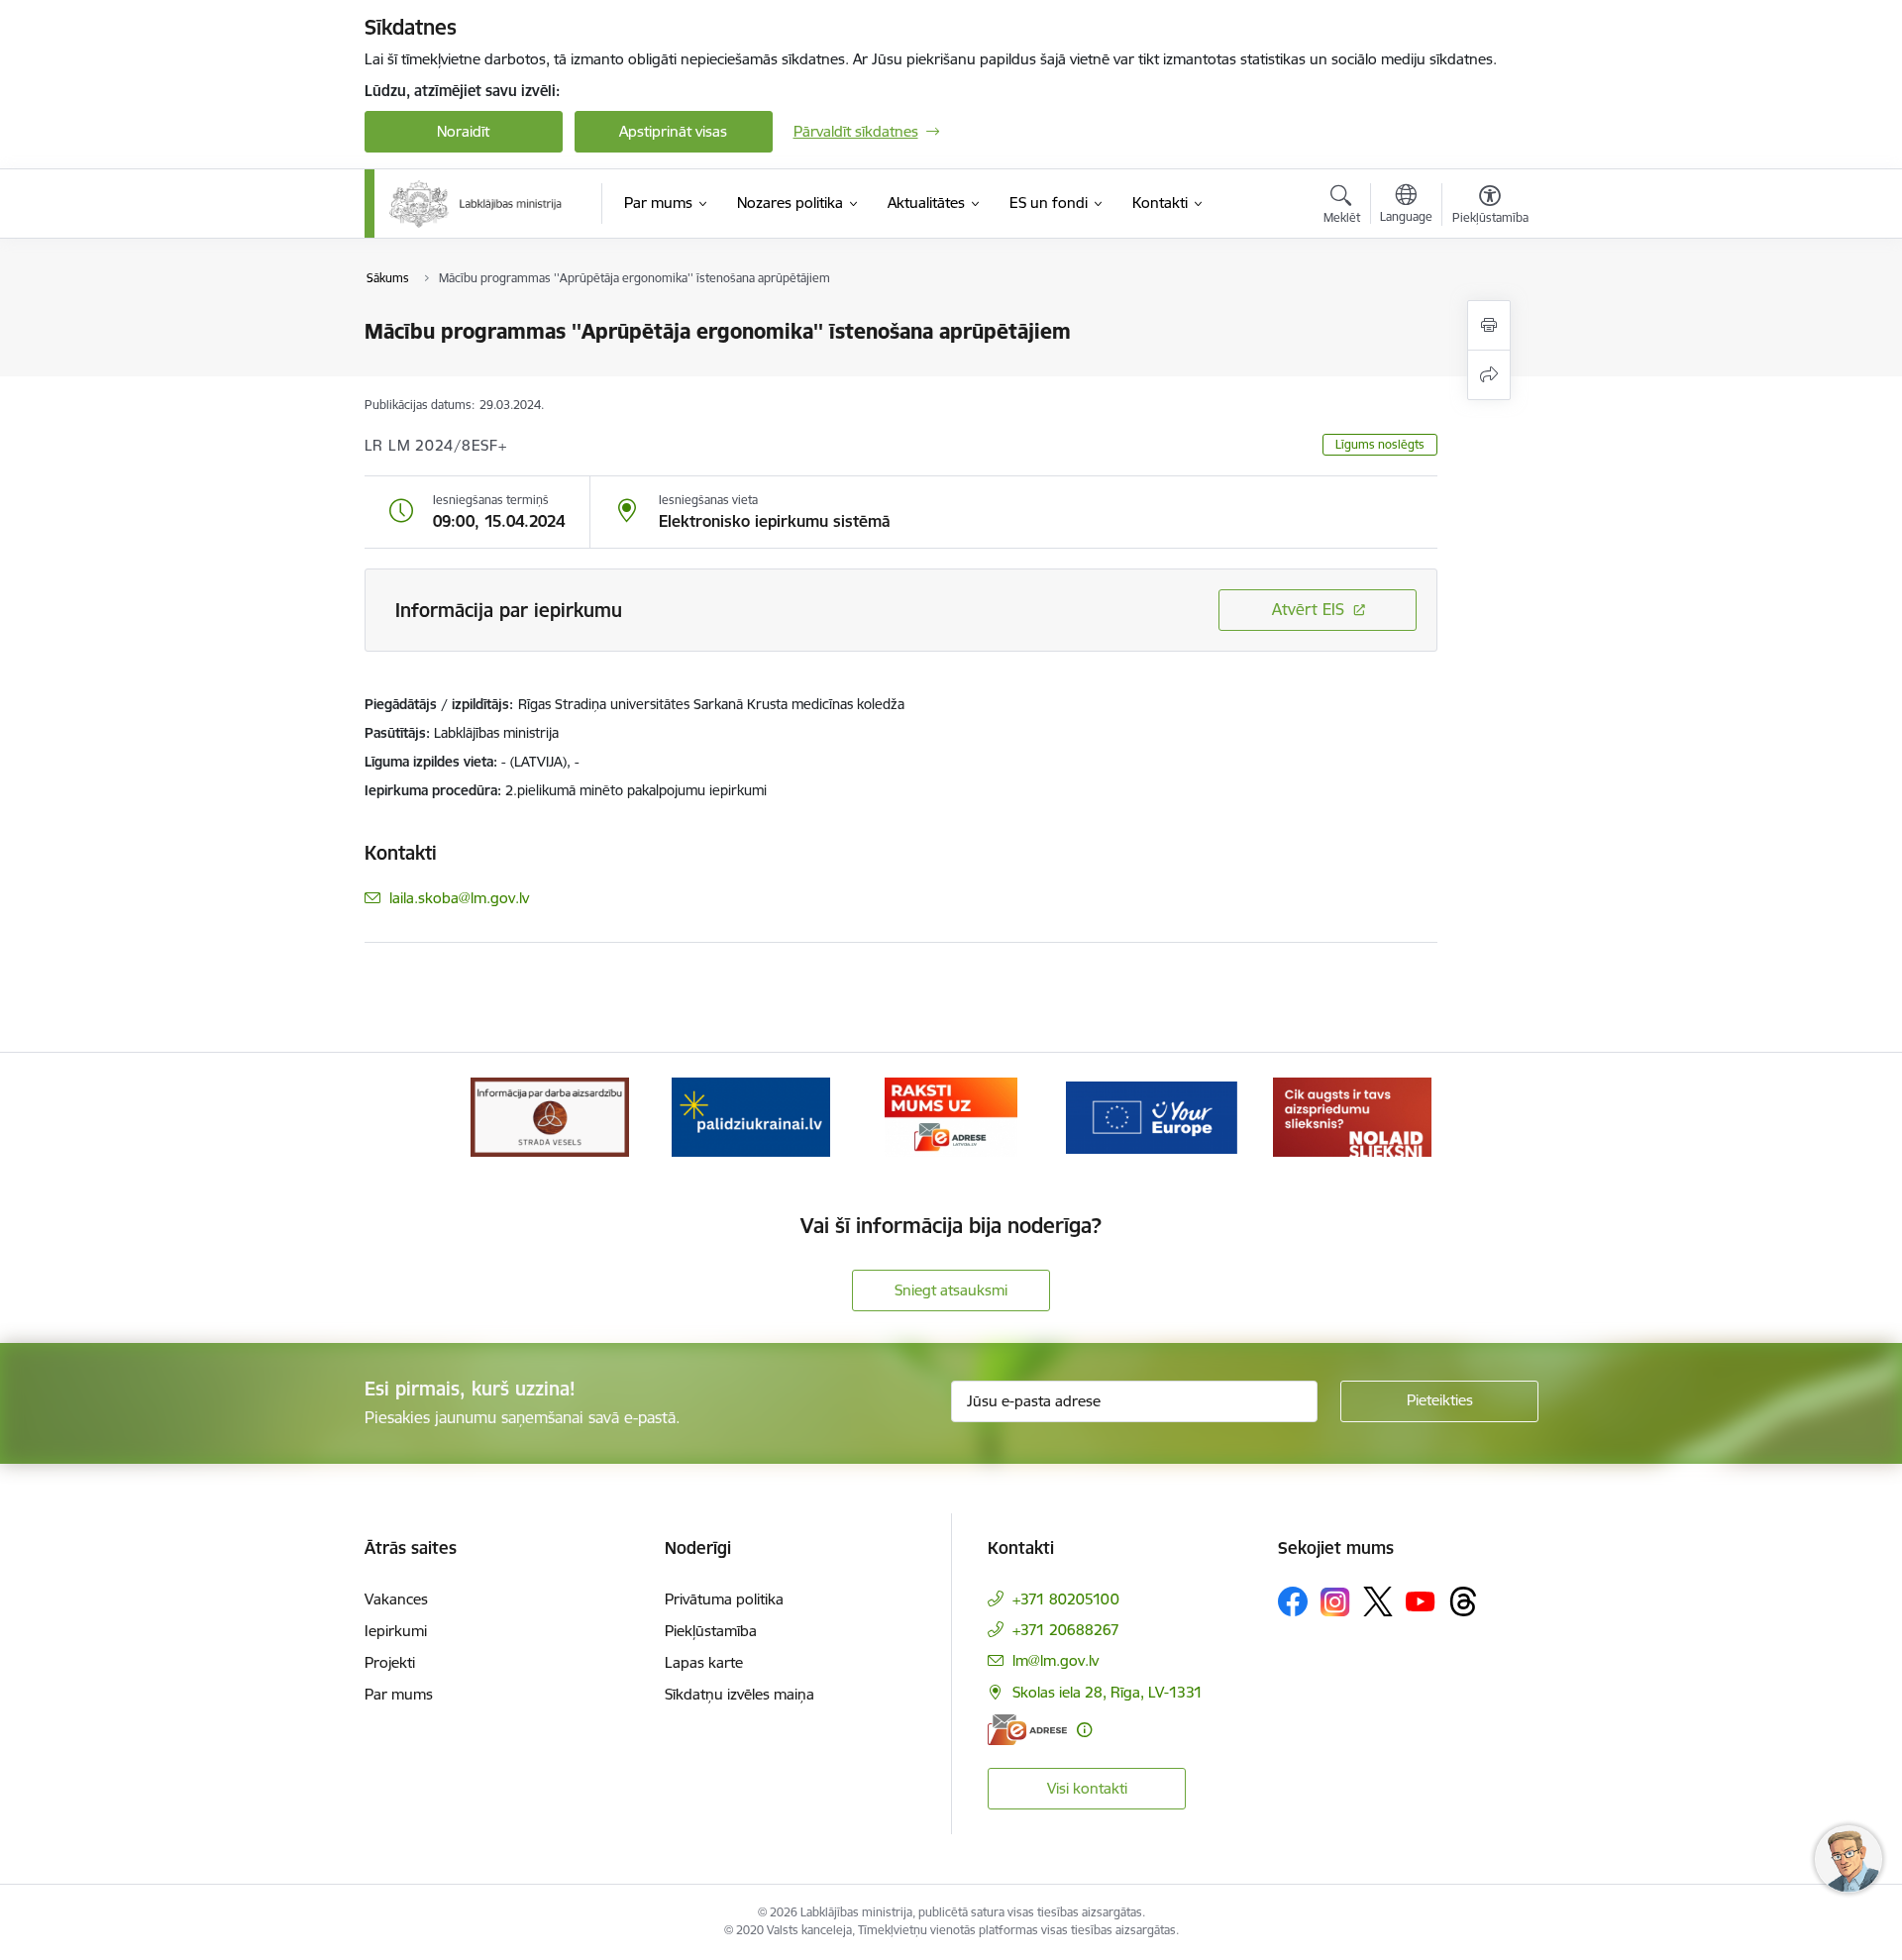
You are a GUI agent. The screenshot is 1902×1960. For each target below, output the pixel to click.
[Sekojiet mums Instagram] (1335, 1602)
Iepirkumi (396, 1631)
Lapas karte (704, 1662)
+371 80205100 (1066, 1599)
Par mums (399, 1694)
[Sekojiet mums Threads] (1463, 1601)
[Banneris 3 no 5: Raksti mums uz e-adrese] (951, 1116)
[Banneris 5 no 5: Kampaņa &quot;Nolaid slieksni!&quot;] (1352, 1116)
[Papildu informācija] (1084, 1730)
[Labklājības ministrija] (476, 204)
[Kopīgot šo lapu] (1489, 375)
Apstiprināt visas (673, 131)
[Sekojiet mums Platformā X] (1378, 1601)
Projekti (390, 1662)
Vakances (396, 1599)
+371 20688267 (1066, 1630)
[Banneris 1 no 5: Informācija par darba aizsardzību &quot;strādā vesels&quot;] (550, 1116)
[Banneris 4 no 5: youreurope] (1151, 1116)
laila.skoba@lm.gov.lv (459, 898)
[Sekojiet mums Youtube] (1421, 1600)
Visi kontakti (1087, 1788)
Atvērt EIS (1308, 609)
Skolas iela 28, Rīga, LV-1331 (1108, 1692)
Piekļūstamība (711, 1631)
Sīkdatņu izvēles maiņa (740, 1694)
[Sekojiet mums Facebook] (1293, 1601)
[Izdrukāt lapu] (1489, 325)
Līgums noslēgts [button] (1380, 444)
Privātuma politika (724, 1599)
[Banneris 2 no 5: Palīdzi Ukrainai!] (751, 1116)
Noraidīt (463, 131)
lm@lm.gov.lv (1056, 1660)
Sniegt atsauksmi (951, 1290)
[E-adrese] (1027, 1730)
